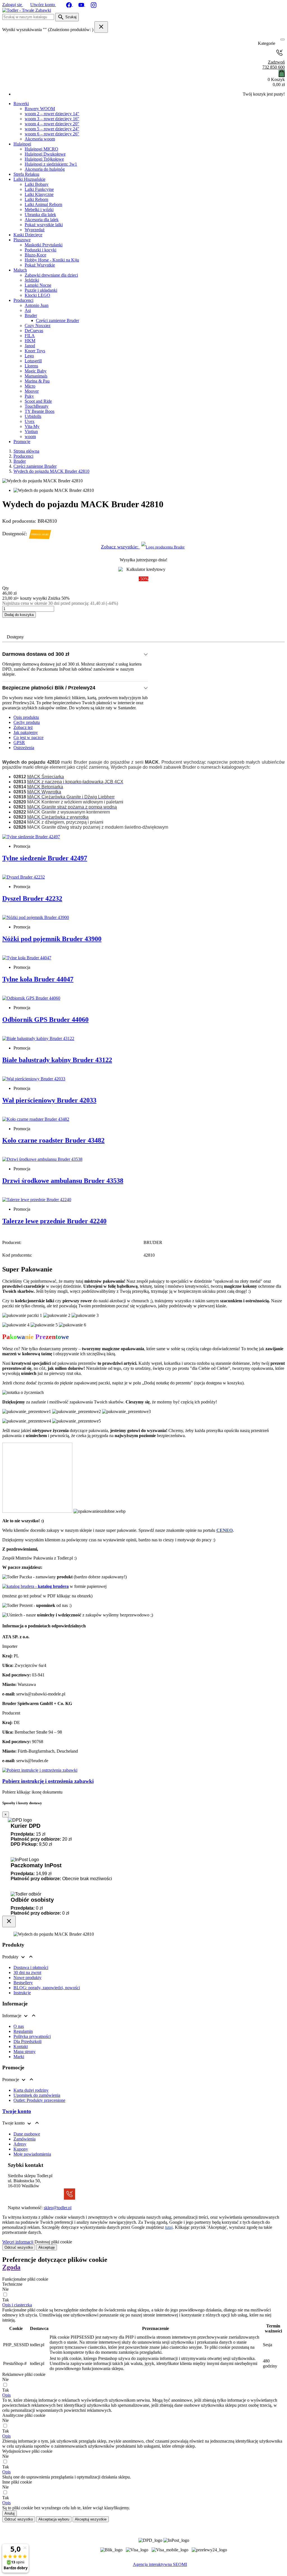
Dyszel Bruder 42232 (32, 898)
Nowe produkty (27, 1978)
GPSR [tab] (19, 743)
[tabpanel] (143, 792)
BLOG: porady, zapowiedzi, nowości (47, 1988)
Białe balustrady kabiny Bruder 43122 (57, 1060)
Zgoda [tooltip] (11, 2267)
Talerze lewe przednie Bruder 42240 (54, 1221)
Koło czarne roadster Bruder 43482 (53, 1140)
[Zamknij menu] (281, 44)
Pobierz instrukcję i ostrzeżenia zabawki (48, 1781)
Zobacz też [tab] (23, 727)
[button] (17, 2305)
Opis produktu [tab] (26, 717)
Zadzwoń (274, 65)
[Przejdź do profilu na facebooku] (70, 5)
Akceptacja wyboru (54, 2519)
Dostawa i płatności (31, 1967)
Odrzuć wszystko (19, 2247)
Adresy (20, 2144)
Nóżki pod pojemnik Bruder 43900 (52, 939)
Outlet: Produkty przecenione (39, 2100)
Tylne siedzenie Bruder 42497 (45, 858)
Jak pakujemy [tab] (26, 732)
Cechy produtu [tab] (27, 722)
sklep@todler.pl (58, 2208)
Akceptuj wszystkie (91, 2519)
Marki (19, 2057)
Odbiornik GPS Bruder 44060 (45, 1020)
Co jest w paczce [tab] (28, 737)
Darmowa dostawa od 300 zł (36, 654)
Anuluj (10, 2513)
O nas (19, 2026)
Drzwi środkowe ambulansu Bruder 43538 (63, 1181)
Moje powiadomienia (32, 2154)
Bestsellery (23, 1983)
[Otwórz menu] (283, 40)
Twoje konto (17, 2111)
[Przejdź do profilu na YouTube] (82, 5)
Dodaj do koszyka (19, 615)
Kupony (21, 2149)
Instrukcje (22, 1993)
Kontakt (21, 2046)
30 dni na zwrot (27, 1972)
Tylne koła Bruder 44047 (38, 979)
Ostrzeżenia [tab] (24, 748)
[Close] (9, 1921)
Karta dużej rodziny (31, 2090)
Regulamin (23, 2031)
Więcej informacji (18, 2242)
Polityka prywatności (32, 2036)
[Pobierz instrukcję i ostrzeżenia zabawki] (40, 1770)
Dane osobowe (27, 2134)
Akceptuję (47, 2247)
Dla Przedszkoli (27, 2041)
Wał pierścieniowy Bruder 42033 (49, 1100)
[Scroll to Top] (143, 2570)
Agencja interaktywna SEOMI (160, 2564)
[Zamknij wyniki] (101, 27)
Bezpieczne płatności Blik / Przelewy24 (49, 688)
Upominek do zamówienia (37, 2095)
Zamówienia (25, 2139)
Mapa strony (25, 2052)
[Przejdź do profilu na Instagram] (94, 5)
